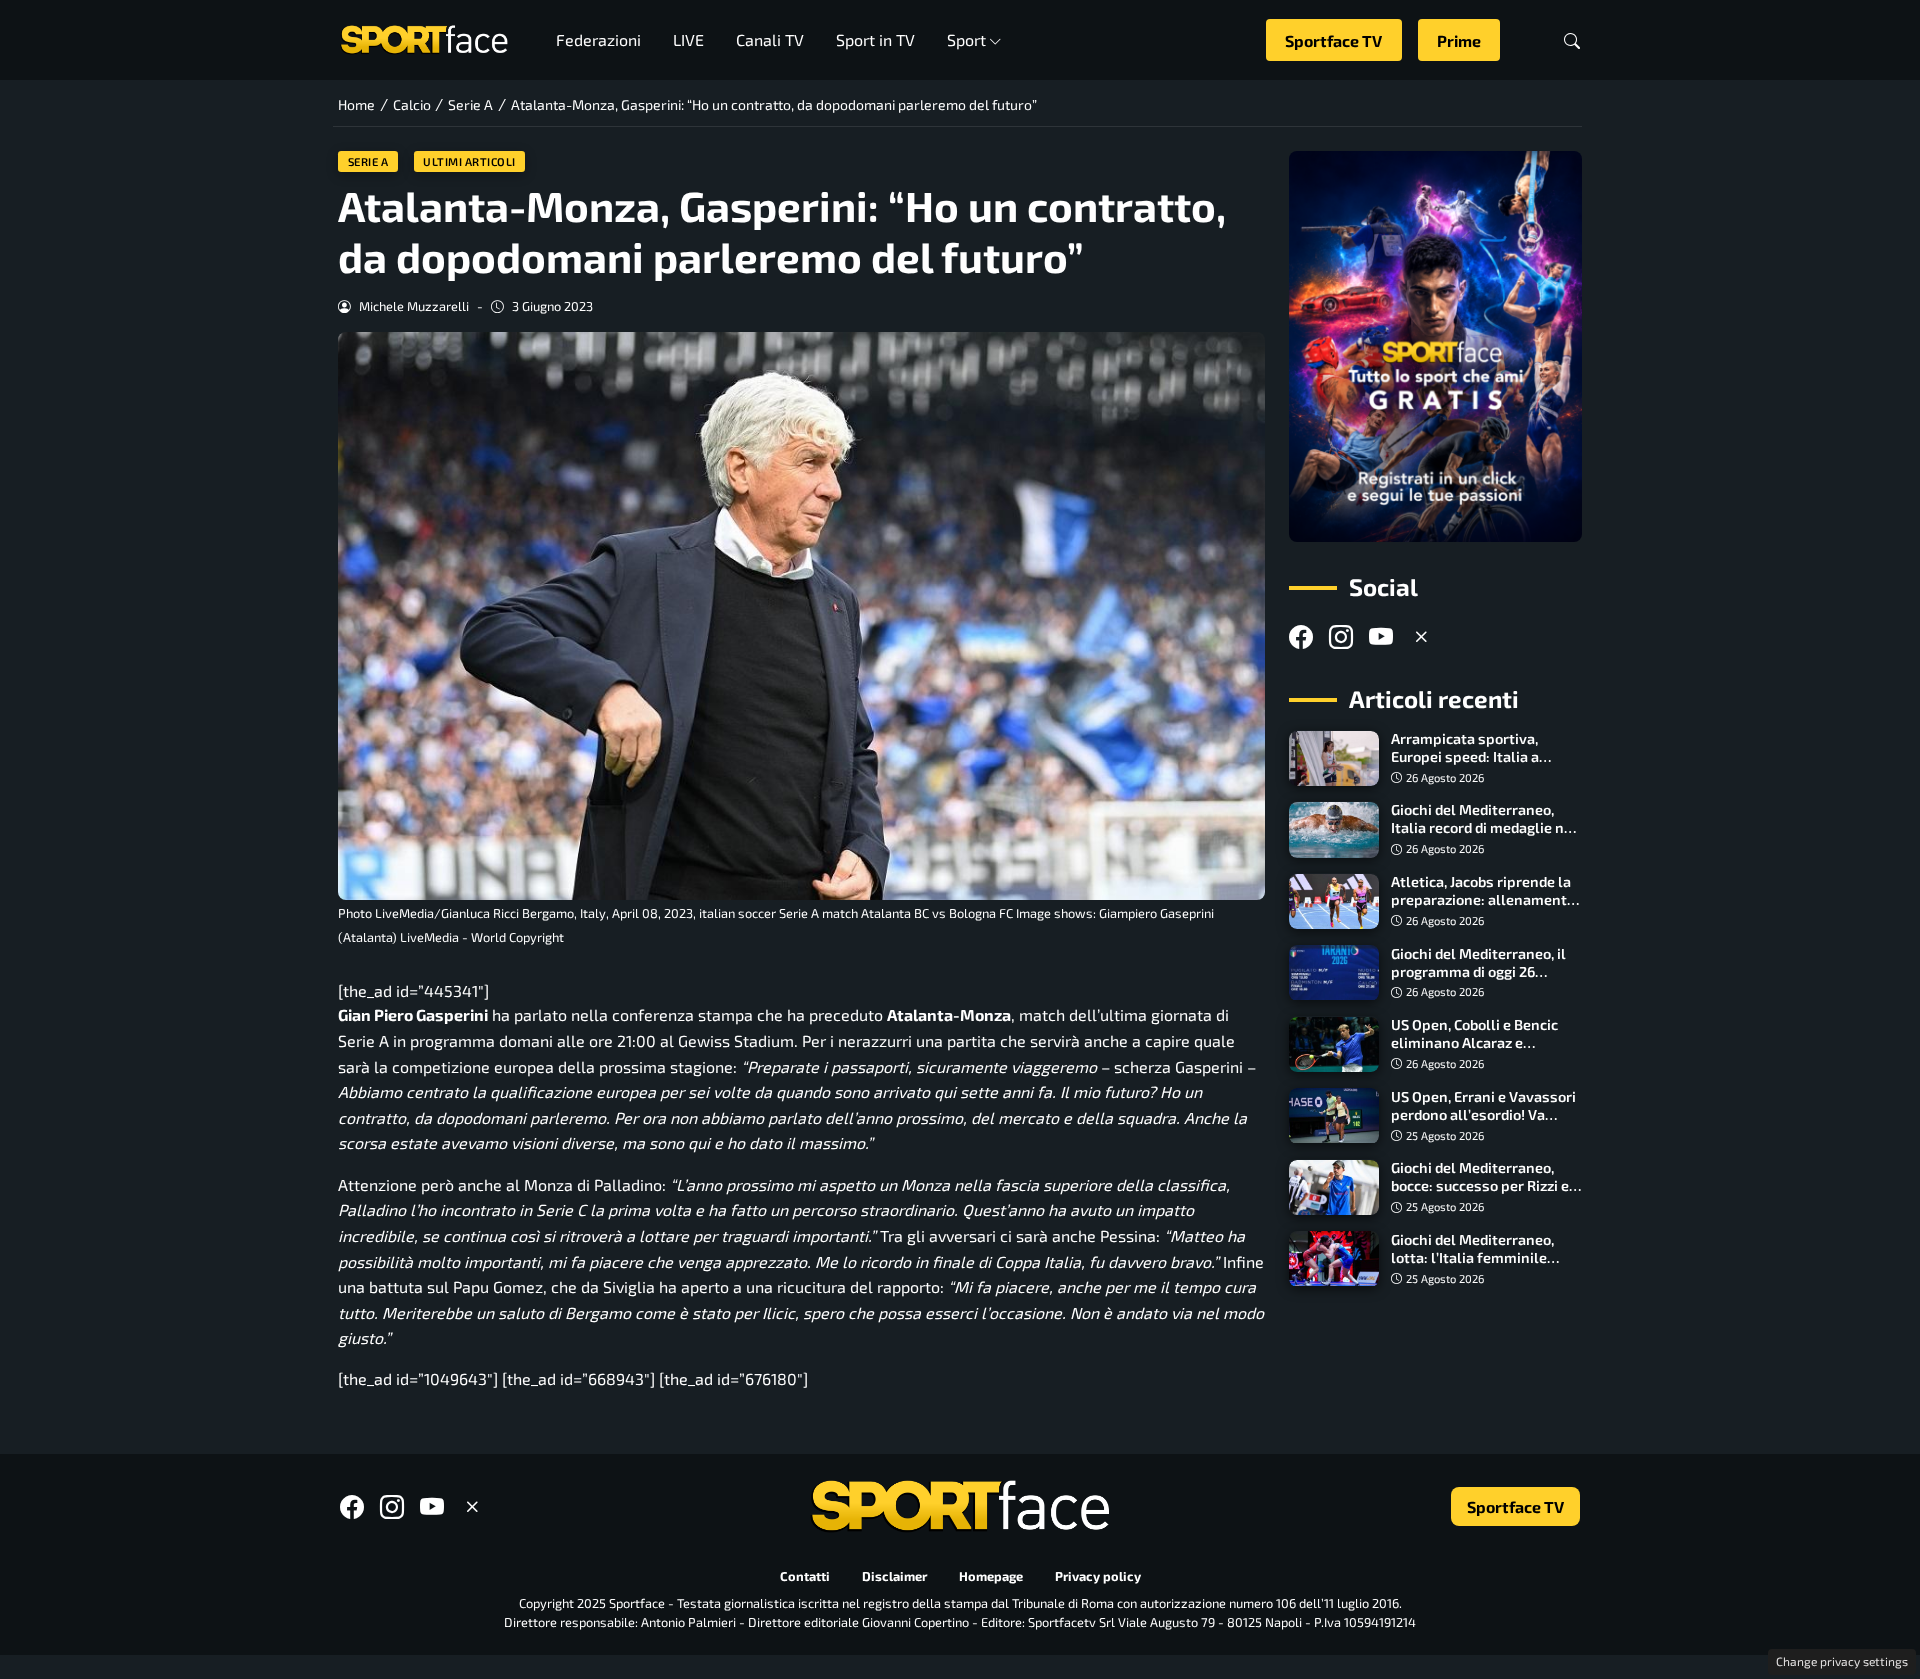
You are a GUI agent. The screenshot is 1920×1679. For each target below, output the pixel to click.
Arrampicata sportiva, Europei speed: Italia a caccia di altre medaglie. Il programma (1477, 766)
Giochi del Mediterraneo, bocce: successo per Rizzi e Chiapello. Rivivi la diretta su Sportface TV (1486, 1195)
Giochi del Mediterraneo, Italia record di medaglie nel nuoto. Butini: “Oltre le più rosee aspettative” (1484, 837)
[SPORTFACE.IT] (424, 37)
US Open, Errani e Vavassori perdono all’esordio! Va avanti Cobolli (1483, 1114)
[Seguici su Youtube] (1381, 636)
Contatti (805, 1577)
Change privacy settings (1842, 1661)
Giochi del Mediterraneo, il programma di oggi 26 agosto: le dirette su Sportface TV (1478, 980)
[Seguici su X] (1421, 636)
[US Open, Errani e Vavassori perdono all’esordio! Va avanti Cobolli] (1334, 1116)
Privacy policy (1098, 1577)
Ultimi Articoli (469, 161)
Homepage (991, 1577)
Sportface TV (1333, 40)
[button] (1572, 40)
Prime (1459, 40)
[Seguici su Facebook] (1301, 636)
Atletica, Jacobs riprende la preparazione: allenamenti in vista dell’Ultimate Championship (1481, 909)
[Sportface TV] (1435, 346)
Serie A (368, 161)
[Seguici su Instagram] (1341, 636)
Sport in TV (875, 39)
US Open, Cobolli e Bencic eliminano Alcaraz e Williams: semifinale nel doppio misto (1474, 1052)
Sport (966, 39)
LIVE (688, 39)
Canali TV (770, 39)
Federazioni (598, 39)
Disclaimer (894, 1577)
